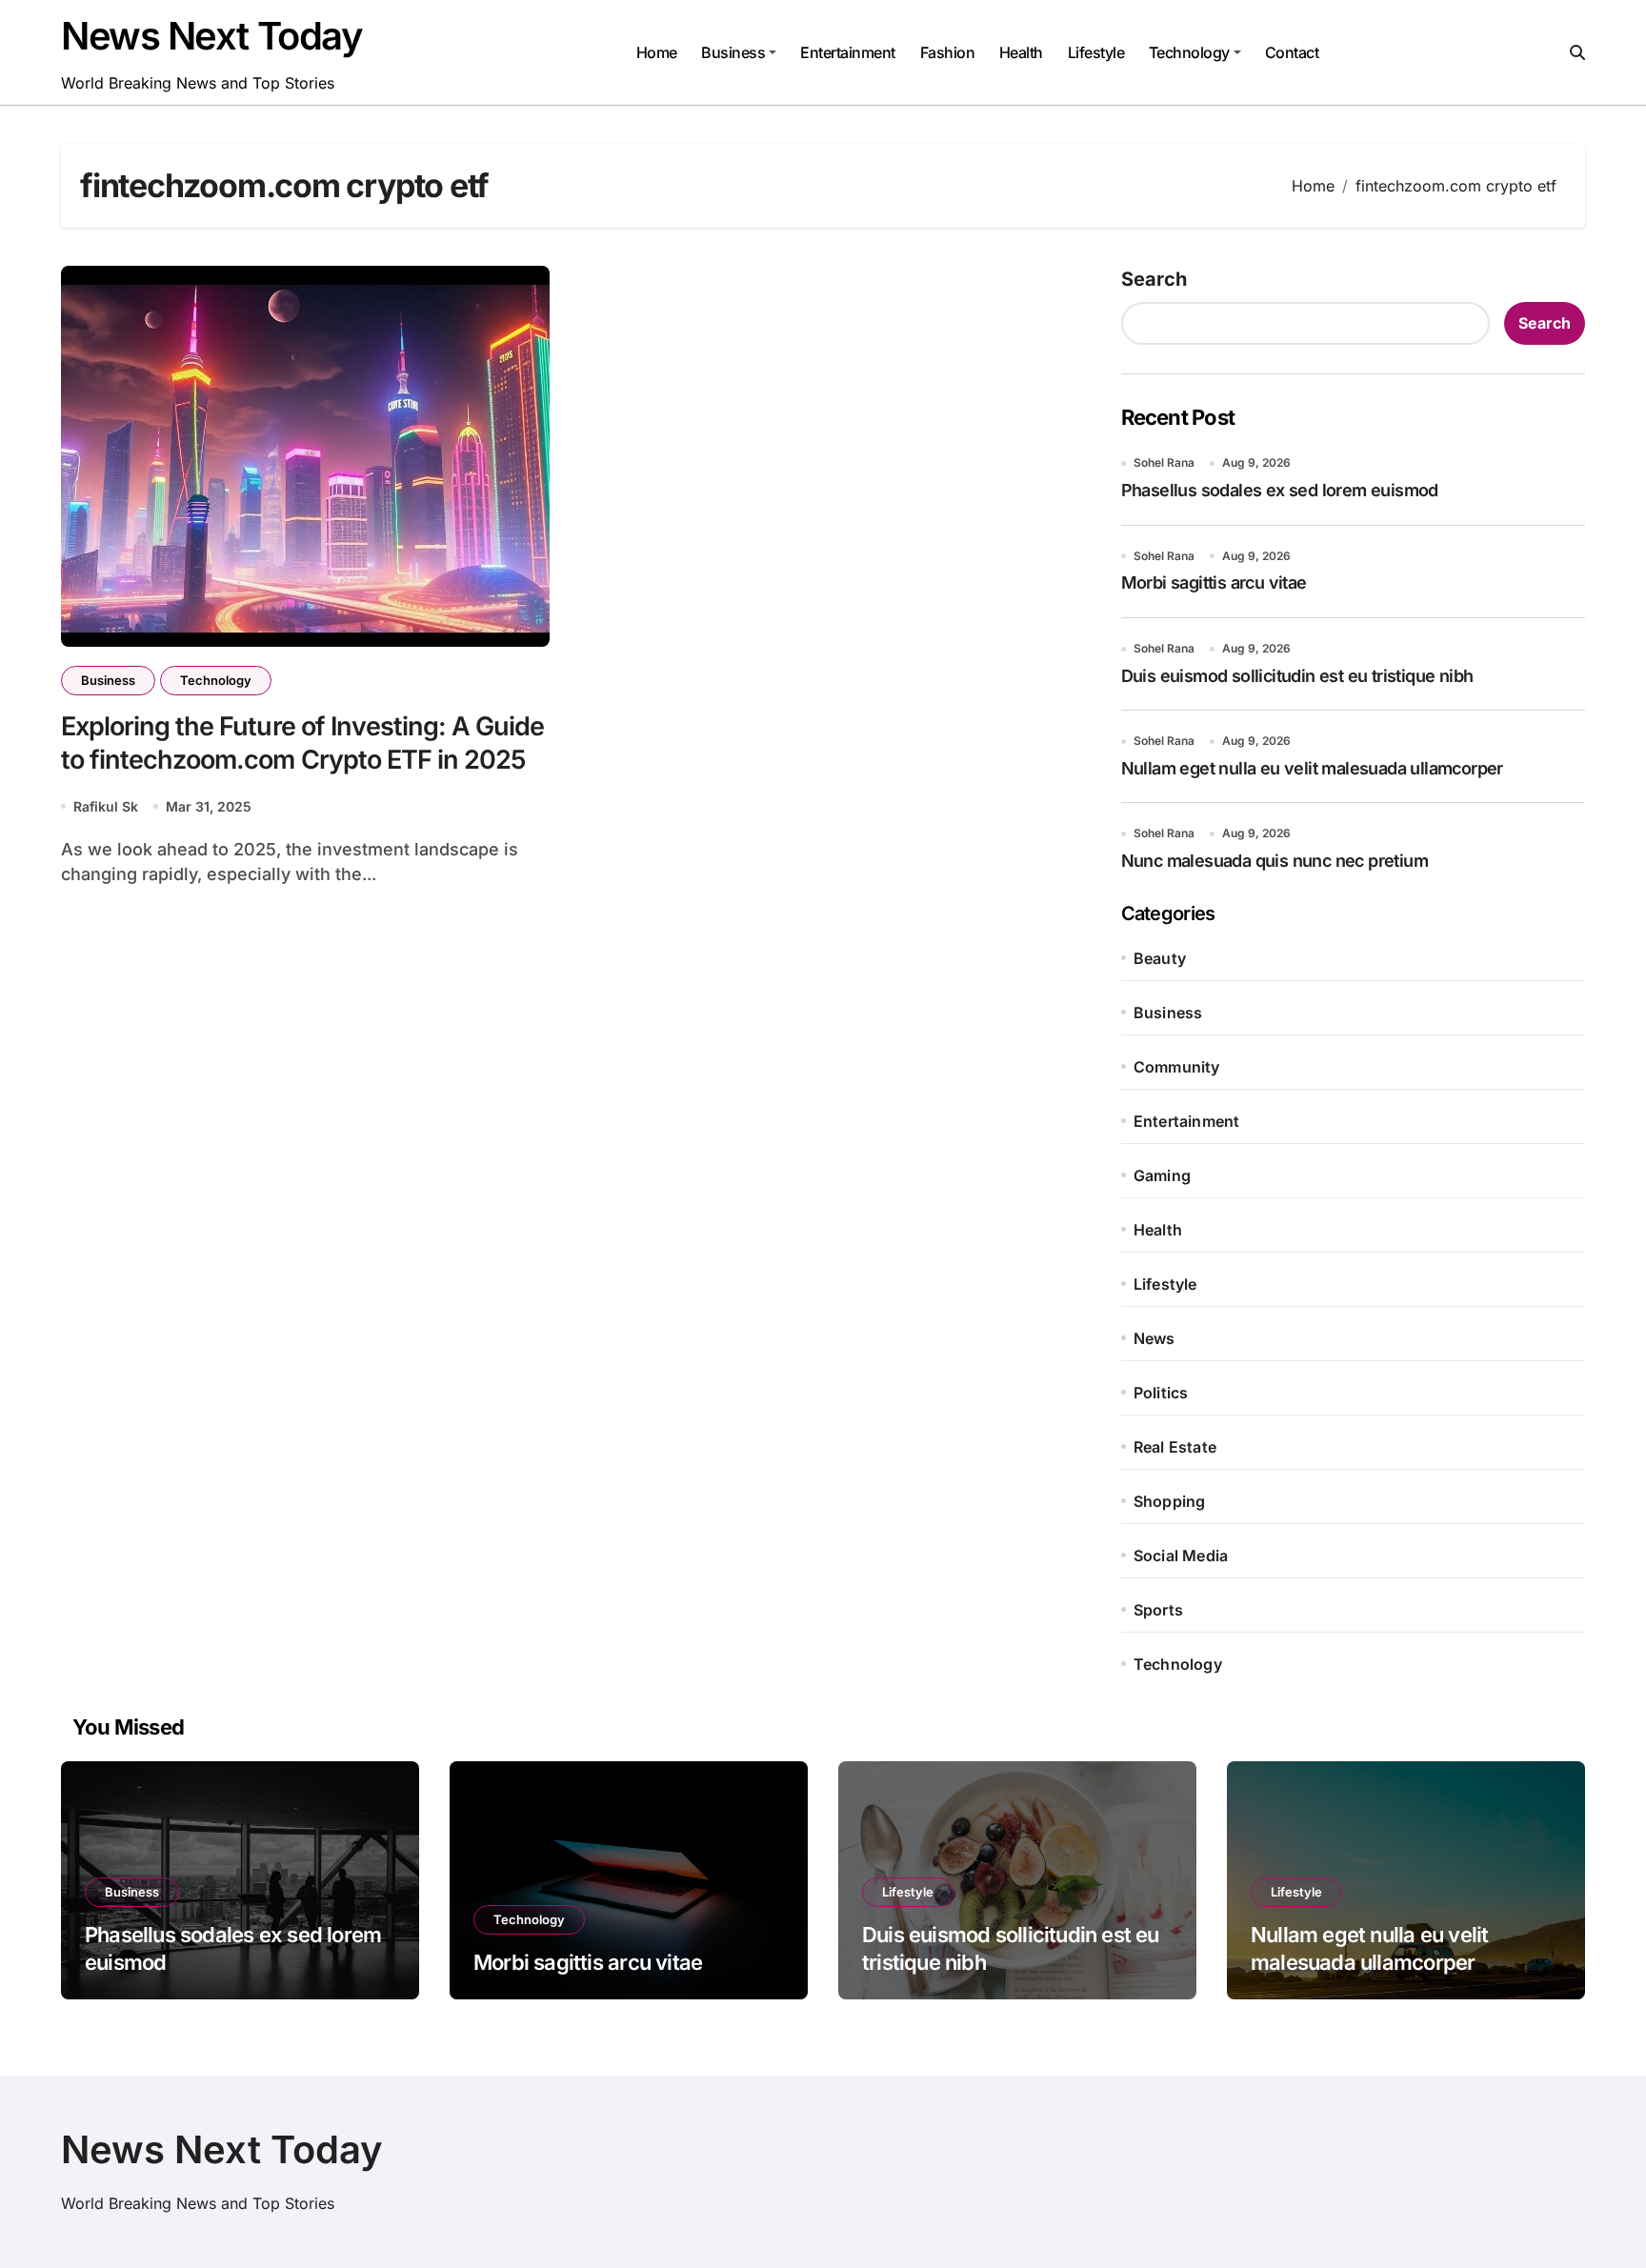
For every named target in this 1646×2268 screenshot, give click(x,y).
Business (733, 52)
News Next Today (211, 36)
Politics (1161, 1393)
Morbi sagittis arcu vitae (1214, 582)
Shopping (1170, 1501)
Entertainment (848, 52)
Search (1154, 279)
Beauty (1160, 958)
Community (1177, 1067)
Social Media (1181, 1555)
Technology (1189, 52)
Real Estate (1175, 1447)
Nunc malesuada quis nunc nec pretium (1275, 861)
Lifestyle (1096, 52)
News (1154, 1338)
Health (1021, 52)
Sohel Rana (1164, 462)
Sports (1158, 1610)
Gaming (1162, 1175)
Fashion (948, 52)
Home (657, 52)
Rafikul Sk (106, 806)
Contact (1292, 52)
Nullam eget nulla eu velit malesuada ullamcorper (1312, 768)
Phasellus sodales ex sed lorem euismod (1280, 490)
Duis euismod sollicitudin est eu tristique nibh (1297, 676)
